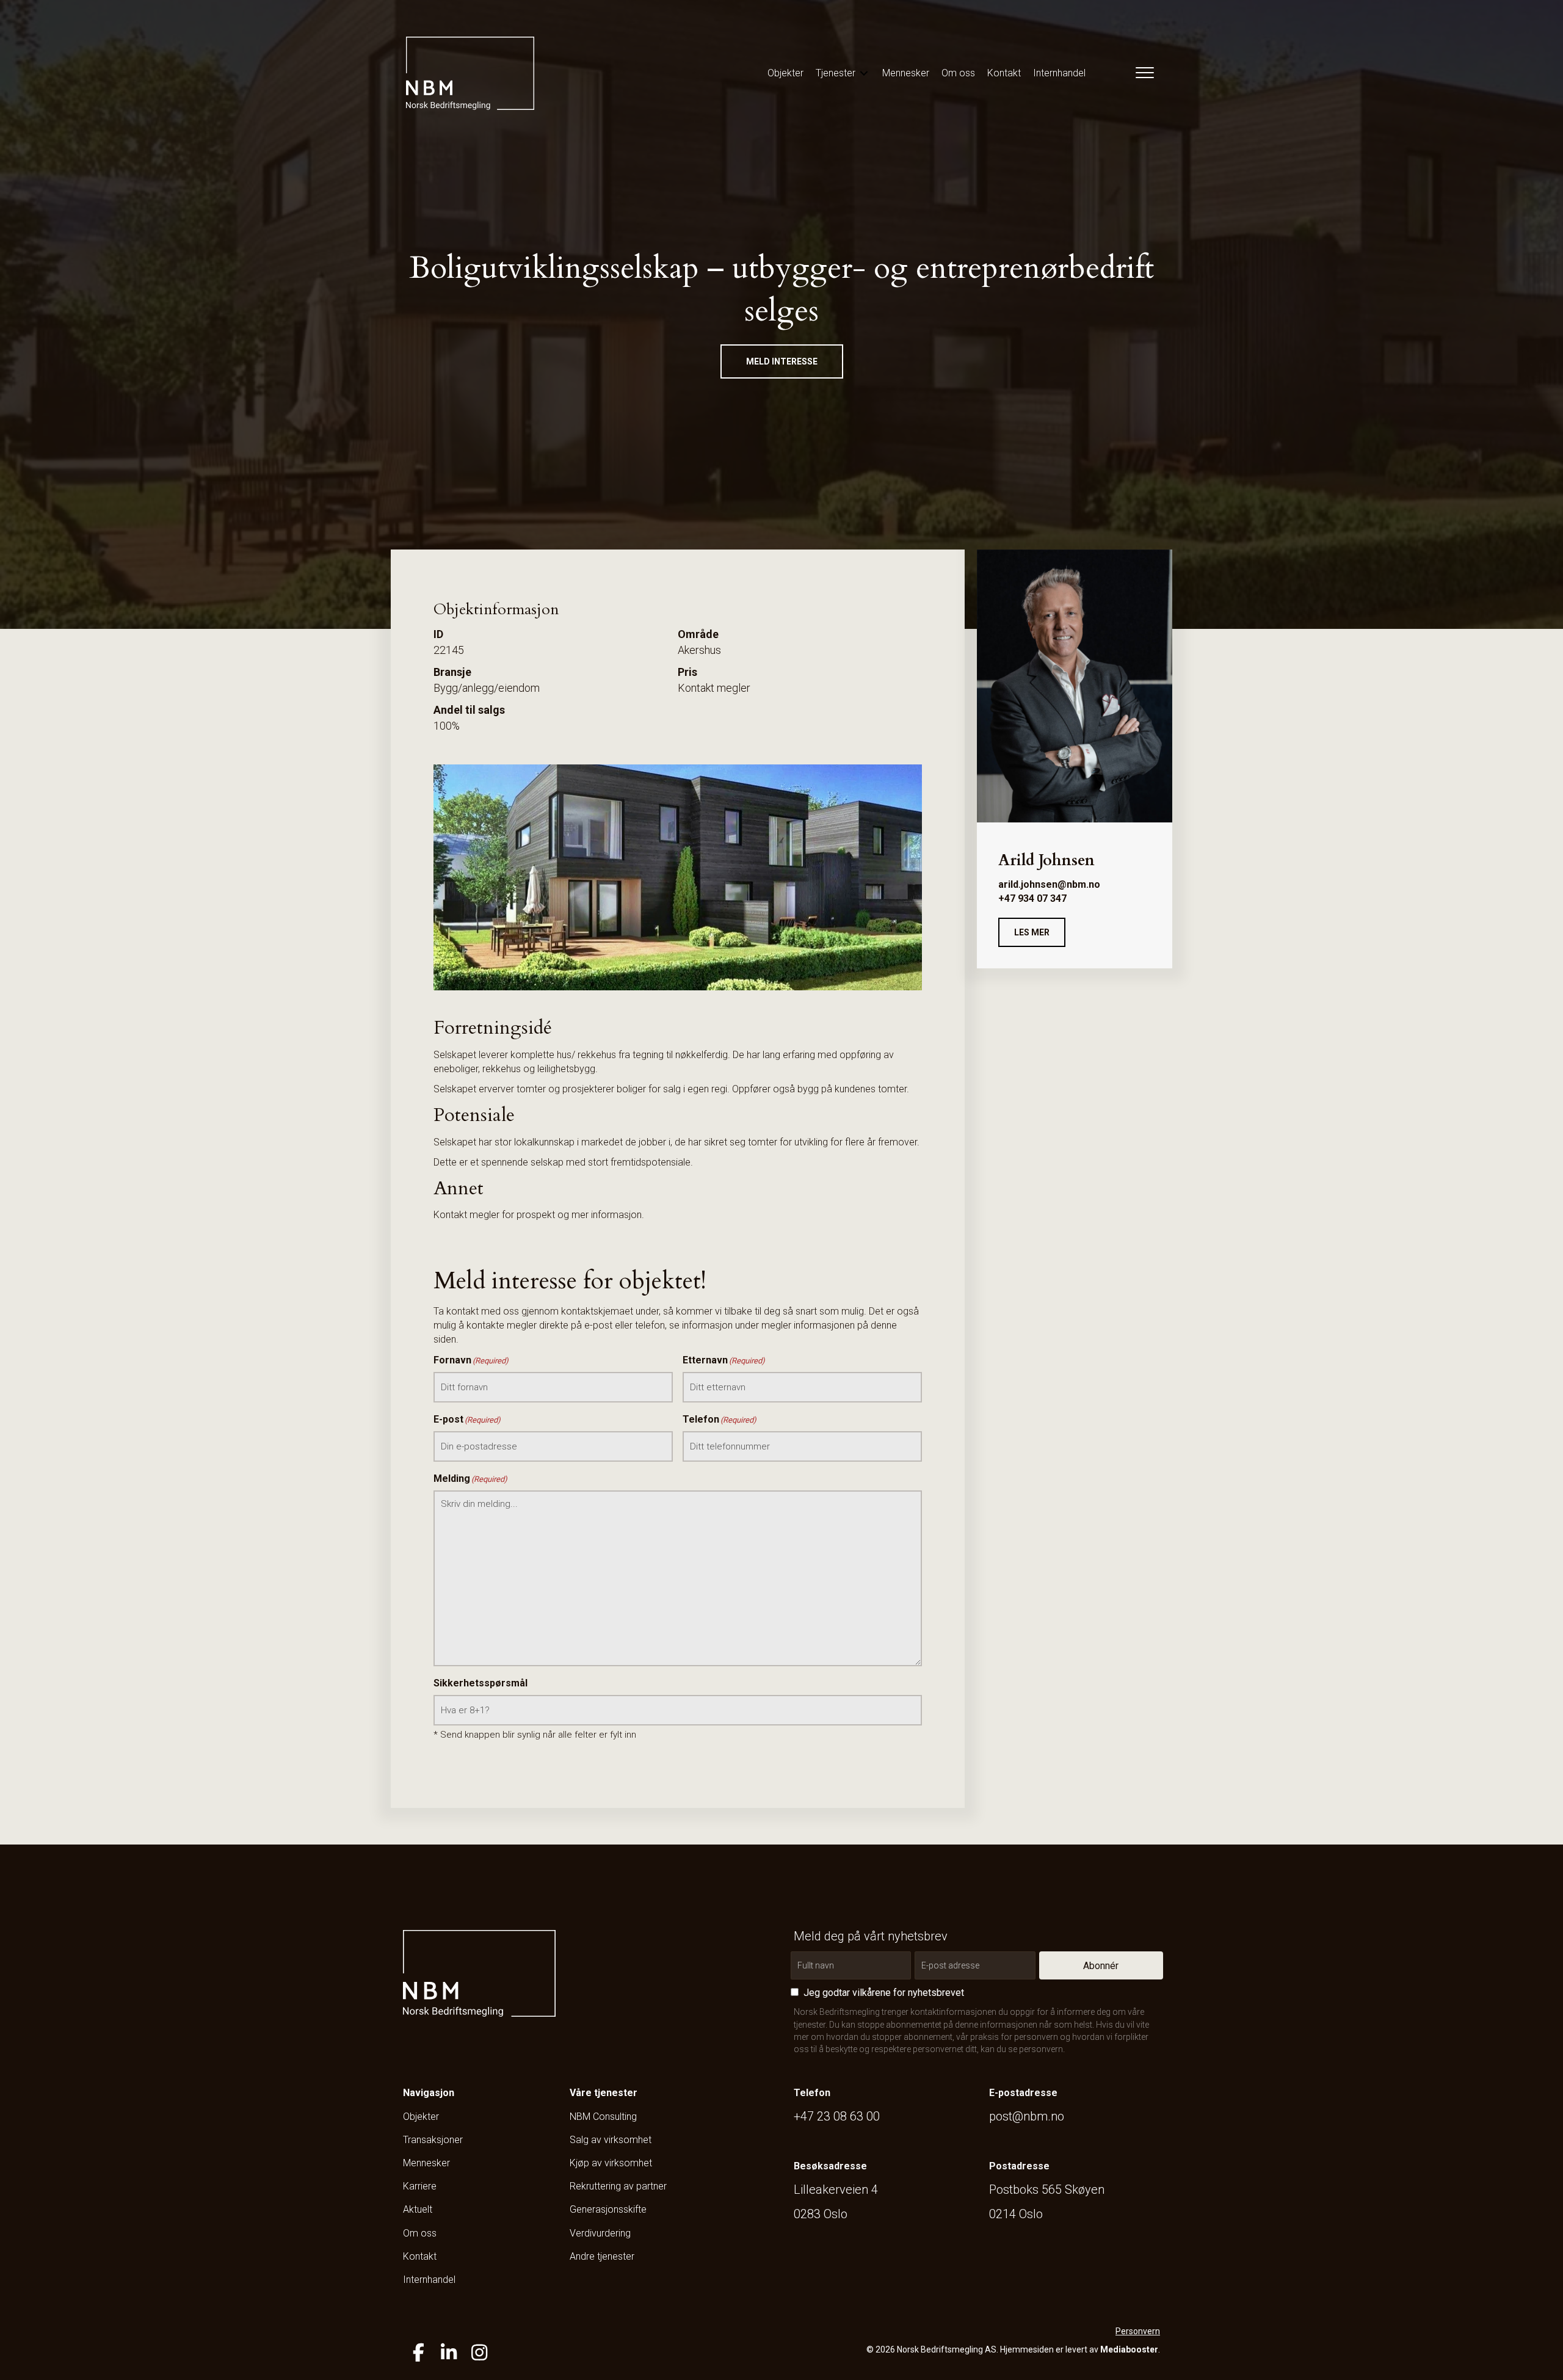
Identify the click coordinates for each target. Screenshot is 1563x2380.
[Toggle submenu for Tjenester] (864, 73)
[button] (782, 361)
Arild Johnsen (1046, 860)
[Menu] (1142, 73)
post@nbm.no (1027, 2116)
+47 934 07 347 (1032, 898)
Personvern (1138, 2331)
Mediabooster (1129, 2349)
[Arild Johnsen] (1075, 685)
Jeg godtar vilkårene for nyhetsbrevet (884, 1993)
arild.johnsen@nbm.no (1049, 884)
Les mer (1032, 932)
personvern (1041, 2049)
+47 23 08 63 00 (837, 2116)
